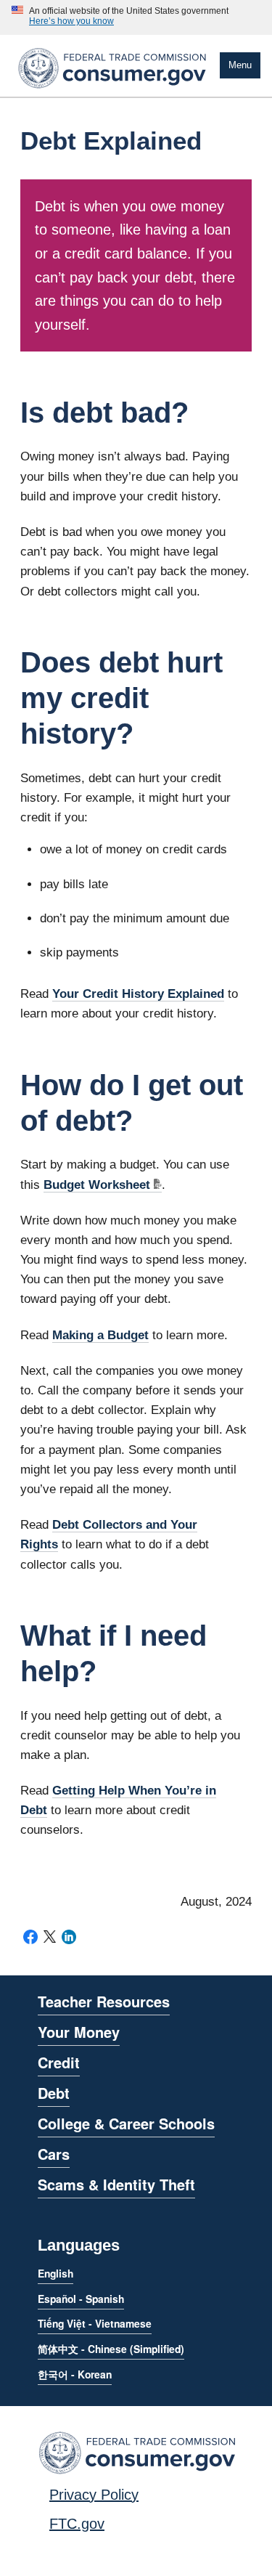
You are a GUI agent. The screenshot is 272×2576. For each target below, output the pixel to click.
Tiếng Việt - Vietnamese (95, 2323)
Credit (59, 2062)
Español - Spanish (81, 2299)
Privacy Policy (94, 2495)
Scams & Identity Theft (116, 2184)
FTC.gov (77, 2524)
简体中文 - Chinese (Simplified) (111, 2349)
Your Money (79, 2032)
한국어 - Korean (75, 2374)
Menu (240, 65)
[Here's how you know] (120, 17)
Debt (54, 2093)
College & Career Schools (126, 2123)
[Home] (112, 91)
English (55, 2273)
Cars (54, 2154)
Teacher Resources (104, 2001)
